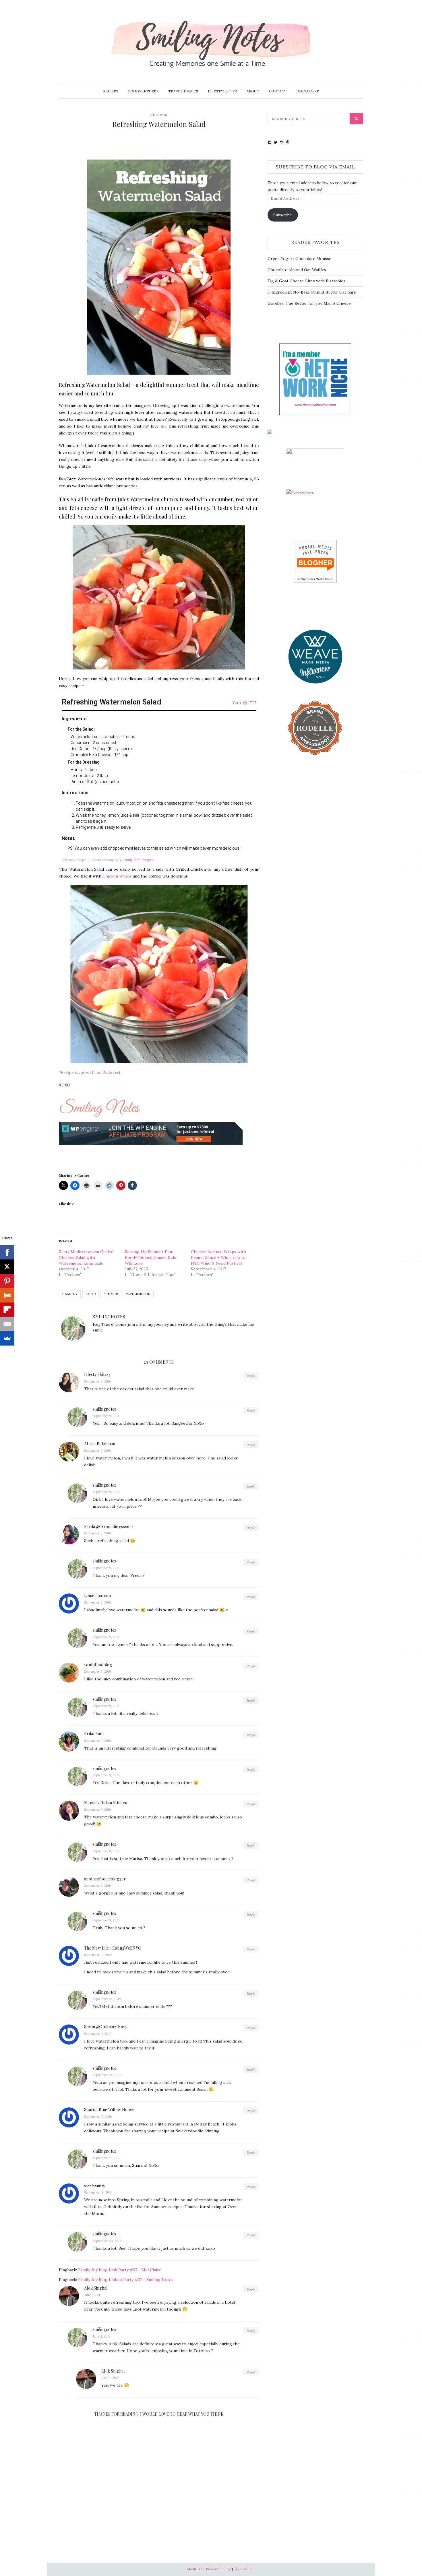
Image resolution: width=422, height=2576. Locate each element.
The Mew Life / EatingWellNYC (113, 1948)
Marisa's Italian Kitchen (106, 1803)
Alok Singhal (96, 2288)
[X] (7, 1267)
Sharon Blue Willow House (109, 2110)
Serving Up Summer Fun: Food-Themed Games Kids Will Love (150, 1257)
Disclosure (308, 91)
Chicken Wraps (117, 876)
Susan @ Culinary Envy (106, 2027)
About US (195, 2569)
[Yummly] (7, 1295)
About (253, 91)
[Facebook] (7, 1252)
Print (252, 702)
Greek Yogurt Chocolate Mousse (299, 259)
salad (91, 1294)
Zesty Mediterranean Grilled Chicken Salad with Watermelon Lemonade (86, 1257)
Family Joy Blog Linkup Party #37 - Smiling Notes (126, 2280)
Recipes (111, 91)
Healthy (70, 1294)
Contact (278, 91)
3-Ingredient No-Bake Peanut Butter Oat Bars (312, 292)
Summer (111, 1294)
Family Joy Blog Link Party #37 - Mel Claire (120, 2270)
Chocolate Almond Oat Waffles (297, 270)
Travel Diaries (183, 91)
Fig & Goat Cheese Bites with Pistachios (307, 281)
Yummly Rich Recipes (137, 860)
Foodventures (143, 91)
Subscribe (283, 215)
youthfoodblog (98, 1665)
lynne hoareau (97, 1596)
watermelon (138, 1294)
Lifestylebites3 (97, 1374)
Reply (251, 1376)
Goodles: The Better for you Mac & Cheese (309, 303)
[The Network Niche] (315, 379)
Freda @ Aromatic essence (109, 1526)
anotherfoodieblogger (105, 1879)
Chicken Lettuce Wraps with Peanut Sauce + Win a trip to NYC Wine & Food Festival (218, 1257)
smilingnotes (109, 1317)
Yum (237, 703)
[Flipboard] (7, 1310)
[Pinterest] (7, 1281)
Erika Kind (94, 1734)
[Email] (7, 1324)
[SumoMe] (7, 1338)
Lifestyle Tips (222, 91)
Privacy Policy (218, 2569)
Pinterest (112, 1072)
